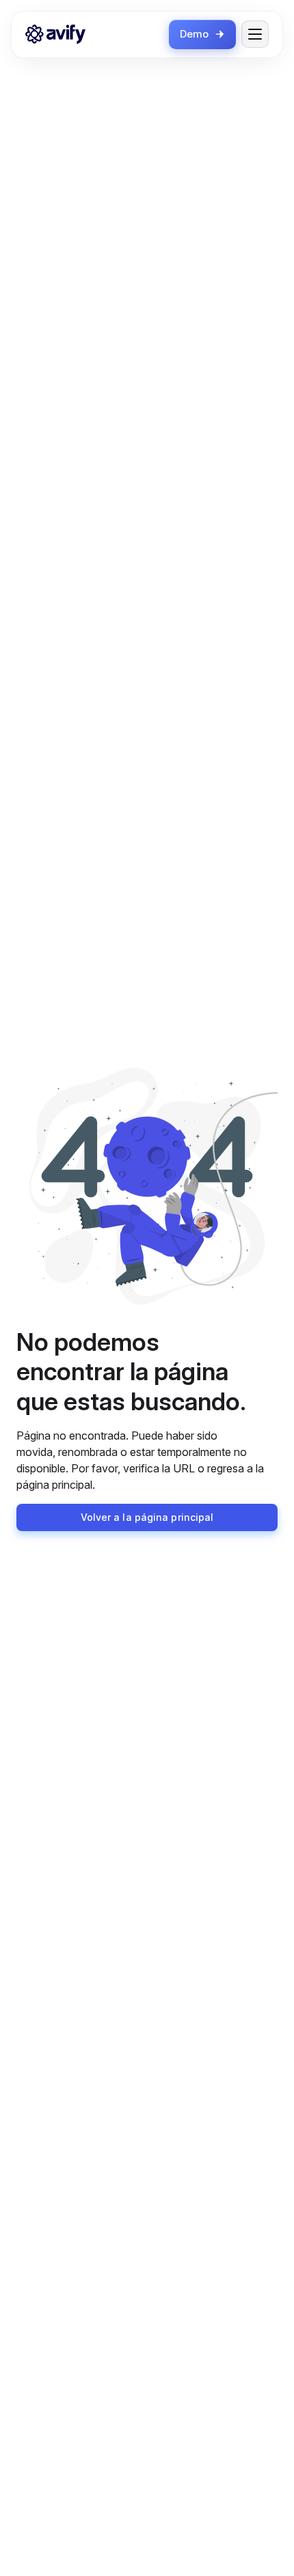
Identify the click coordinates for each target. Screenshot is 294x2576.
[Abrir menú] (255, 34)
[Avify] (55, 34)
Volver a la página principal (147, 1517)
